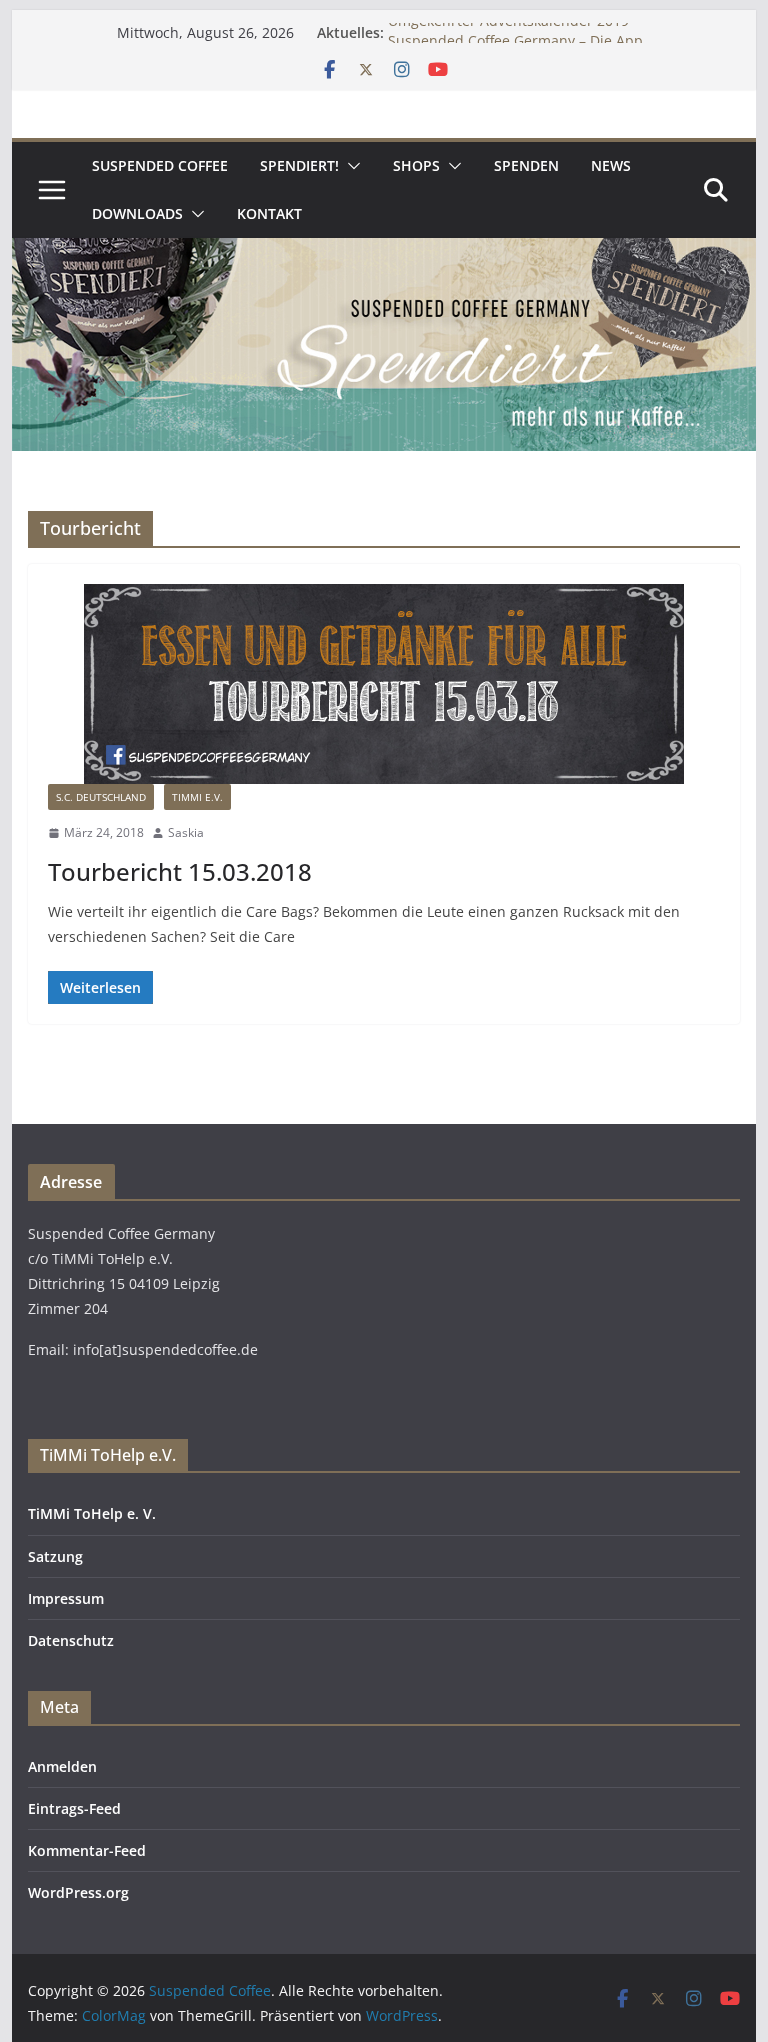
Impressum (66, 1598)
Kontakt (269, 213)
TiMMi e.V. (197, 797)
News (611, 165)
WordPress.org (78, 1892)
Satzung (55, 1556)
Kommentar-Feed (87, 1850)
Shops (416, 165)
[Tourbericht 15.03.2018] (384, 684)
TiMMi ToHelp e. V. (92, 1513)
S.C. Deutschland (101, 797)
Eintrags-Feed (74, 1808)
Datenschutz (71, 1640)
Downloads (137, 213)
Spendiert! (299, 165)
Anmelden (62, 1766)
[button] (350, 166)
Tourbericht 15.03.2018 (180, 871)
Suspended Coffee (160, 165)
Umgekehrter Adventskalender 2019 (508, 31)
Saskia (186, 832)
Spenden (526, 165)
